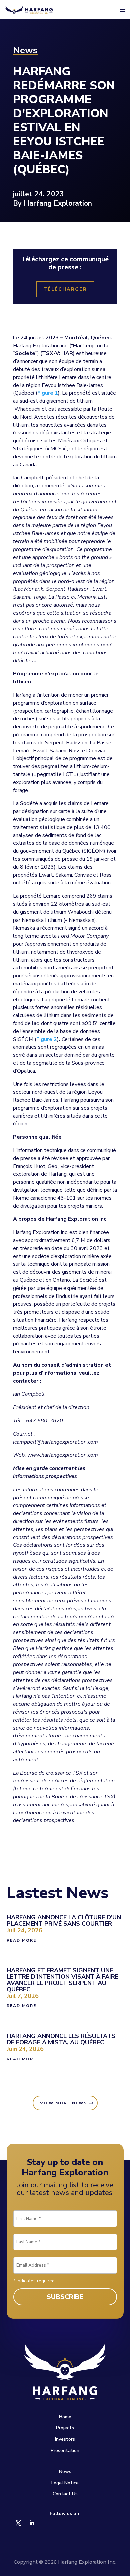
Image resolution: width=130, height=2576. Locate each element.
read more (21, 1940)
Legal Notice (65, 2483)
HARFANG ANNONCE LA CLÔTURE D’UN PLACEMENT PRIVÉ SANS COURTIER (64, 1921)
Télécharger (65, 289)
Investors (65, 2439)
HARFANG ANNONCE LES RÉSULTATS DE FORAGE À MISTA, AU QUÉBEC (61, 2039)
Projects (65, 2428)
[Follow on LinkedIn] (32, 2523)
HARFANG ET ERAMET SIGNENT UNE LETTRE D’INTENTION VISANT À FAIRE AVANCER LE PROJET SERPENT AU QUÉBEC (62, 1980)
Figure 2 (47, 1039)
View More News (63, 2103)
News (65, 2471)
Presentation (65, 2450)
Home (65, 2417)
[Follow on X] (18, 2523)
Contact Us (65, 2494)
